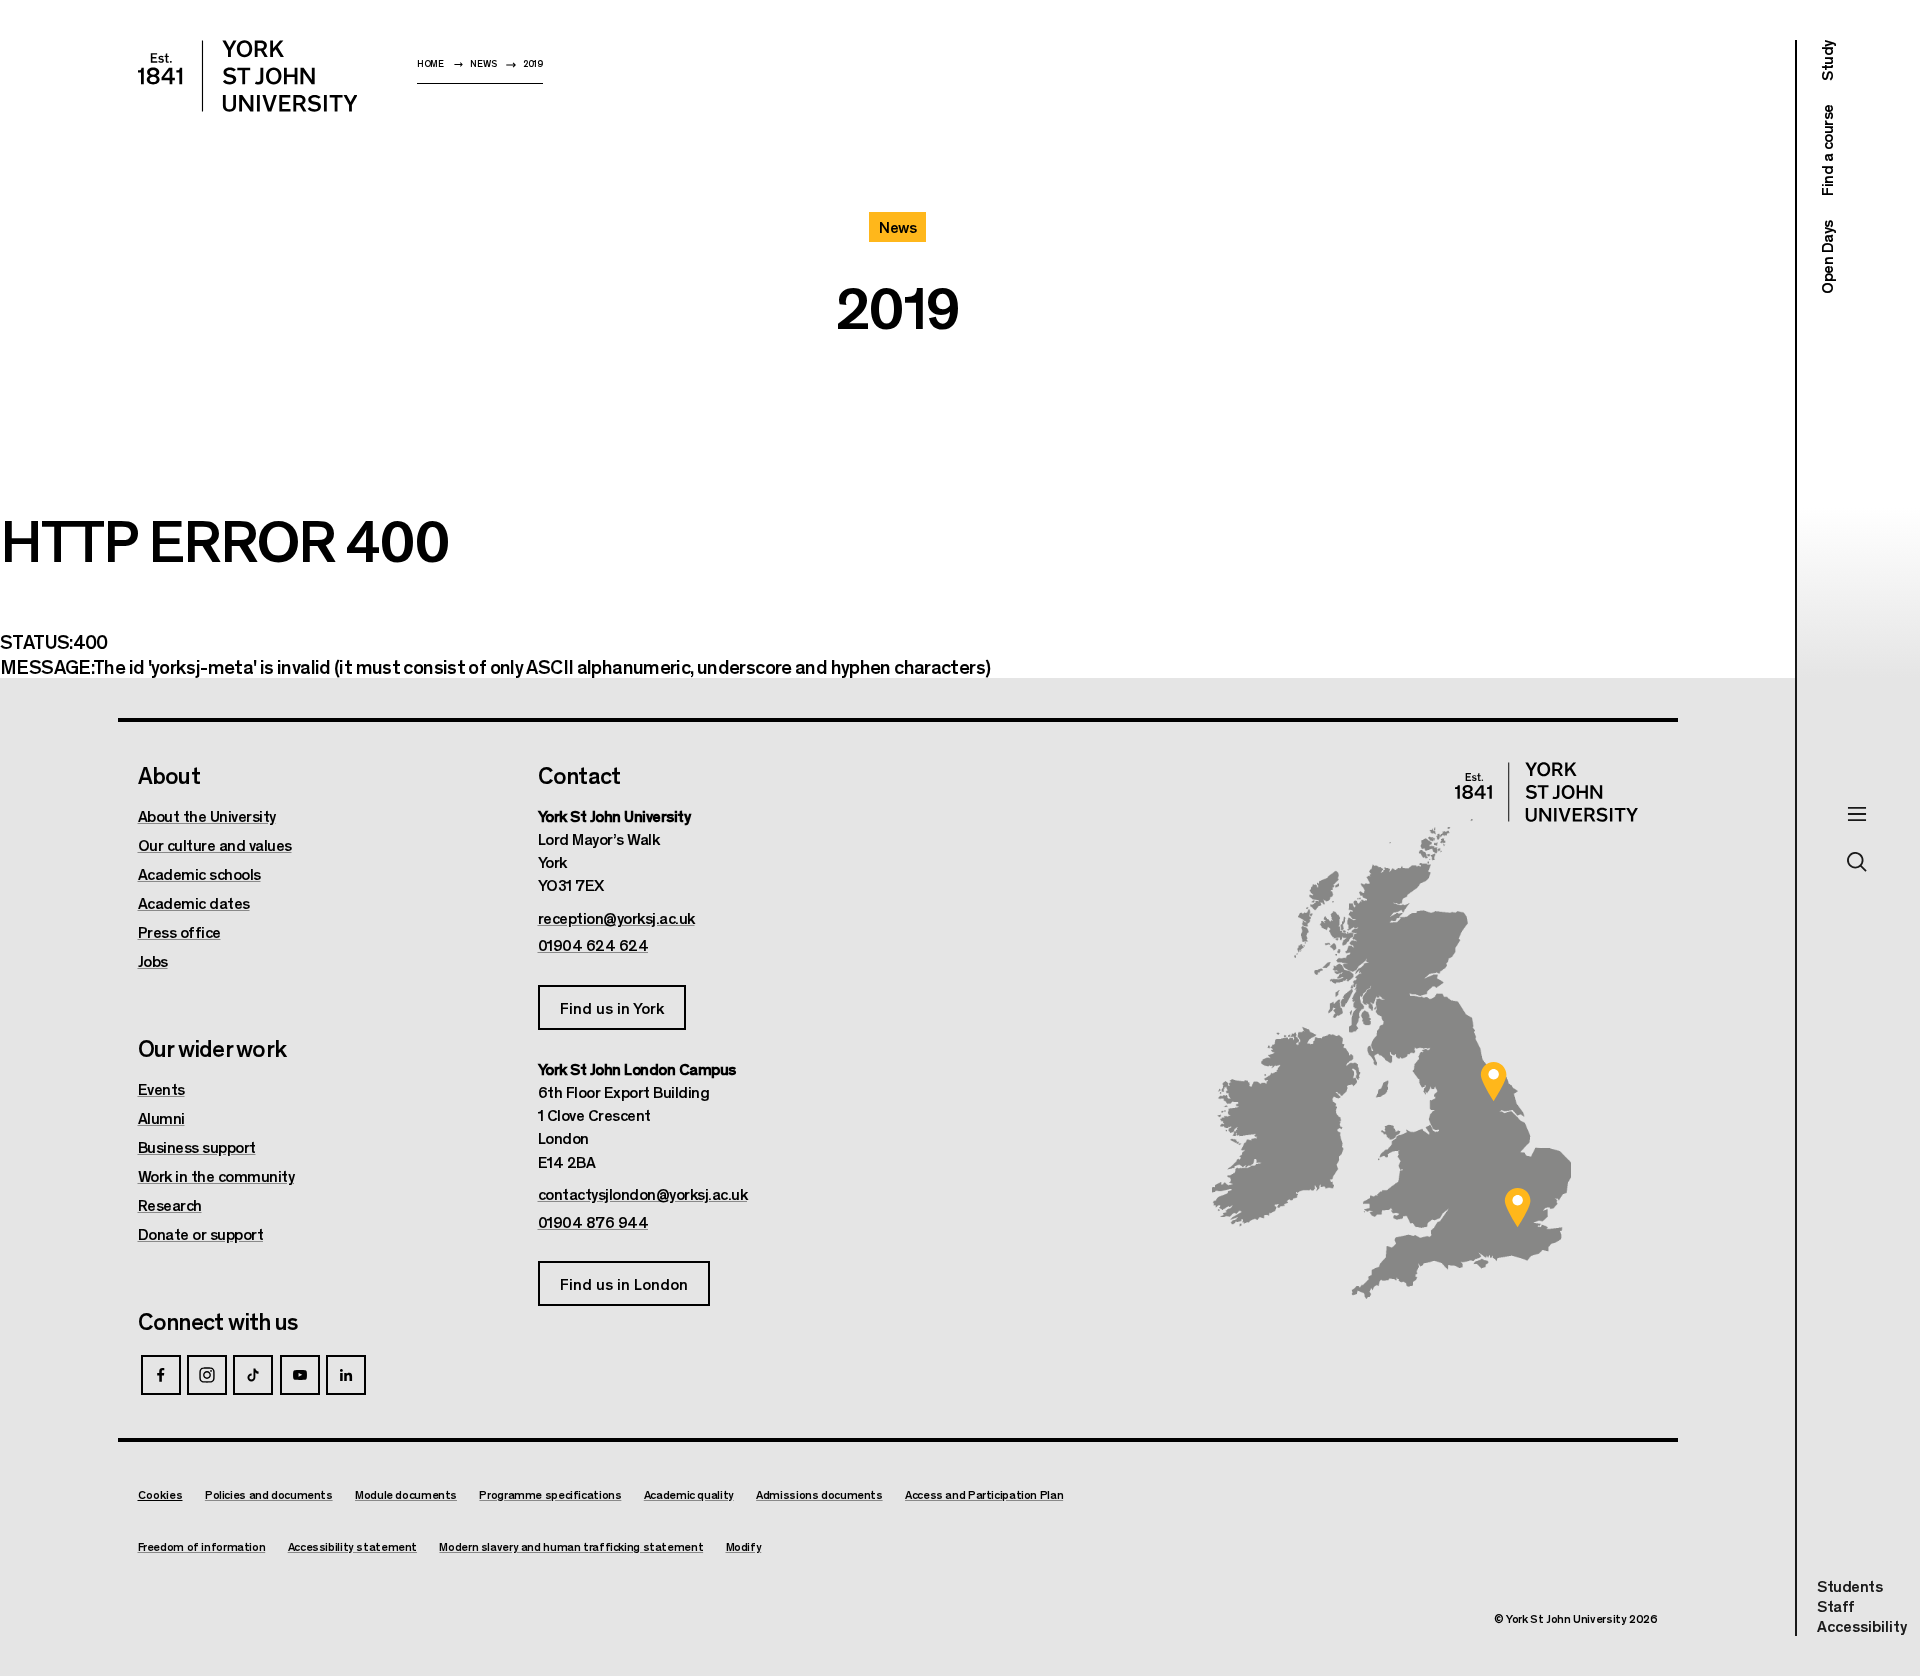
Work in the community (216, 1176)
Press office (179, 932)
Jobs (153, 961)
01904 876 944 (593, 1222)
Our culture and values (215, 845)
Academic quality (689, 1494)
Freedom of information (202, 1546)
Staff (1836, 1605)
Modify (744, 1546)
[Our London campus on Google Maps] (1518, 1208)
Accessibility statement (352, 1546)
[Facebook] (161, 1375)
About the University (207, 816)
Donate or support (201, 1234)
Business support (197, 1147)
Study (1826, 60)
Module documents (406, 1494)
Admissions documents (819, 1494)
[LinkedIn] (346, 1375)
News (483, 63)
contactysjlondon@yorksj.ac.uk (643, 1194)
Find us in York (612, 1007)
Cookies (160, 1494)
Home (430, 63)
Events (161, 1089)
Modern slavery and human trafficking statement (571, 1546)
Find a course (1826, 151)
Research (170, 1205)
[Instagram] (207, 1375)
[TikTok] (253, 1375)
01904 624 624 (593, 945)
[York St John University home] (248, 76)
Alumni (161, 1118)
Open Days (1826, 257)
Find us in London (624, 1283)
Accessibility (1862, 1626)
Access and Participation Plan (984, 1494)
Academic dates (194, 903)
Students (1849, 1585)
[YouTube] (300, 1375)
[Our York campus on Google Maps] (1494, 1081)
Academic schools (199, 874)
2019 (533, 63)
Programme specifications (550, 1494)
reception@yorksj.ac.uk (616, 918)
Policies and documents (269, 1494)
